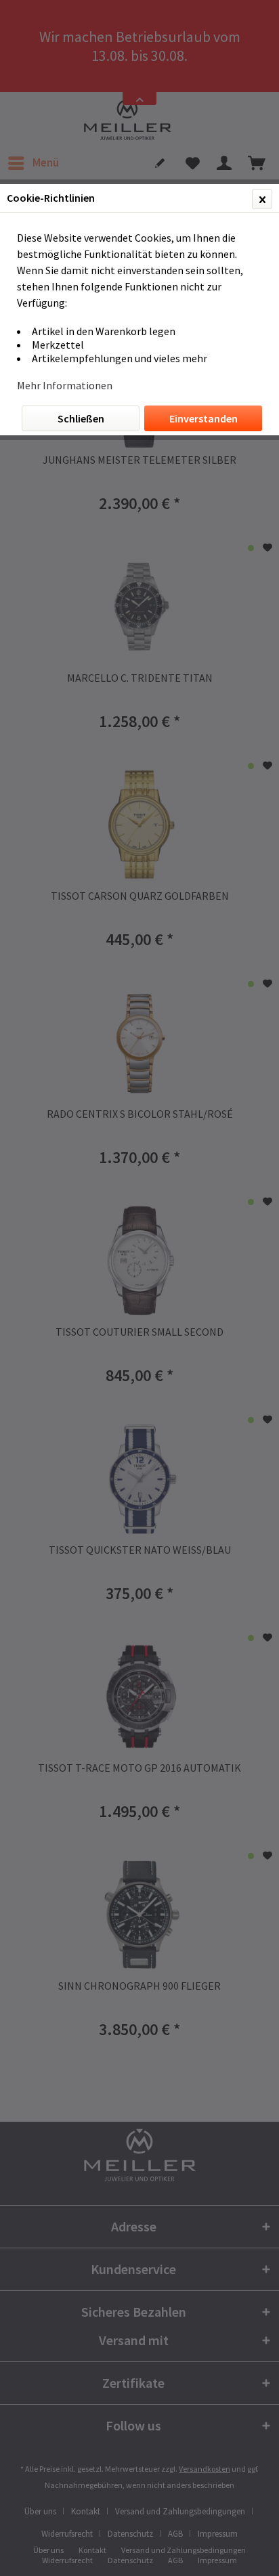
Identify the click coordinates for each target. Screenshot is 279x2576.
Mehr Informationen (65, 385)
